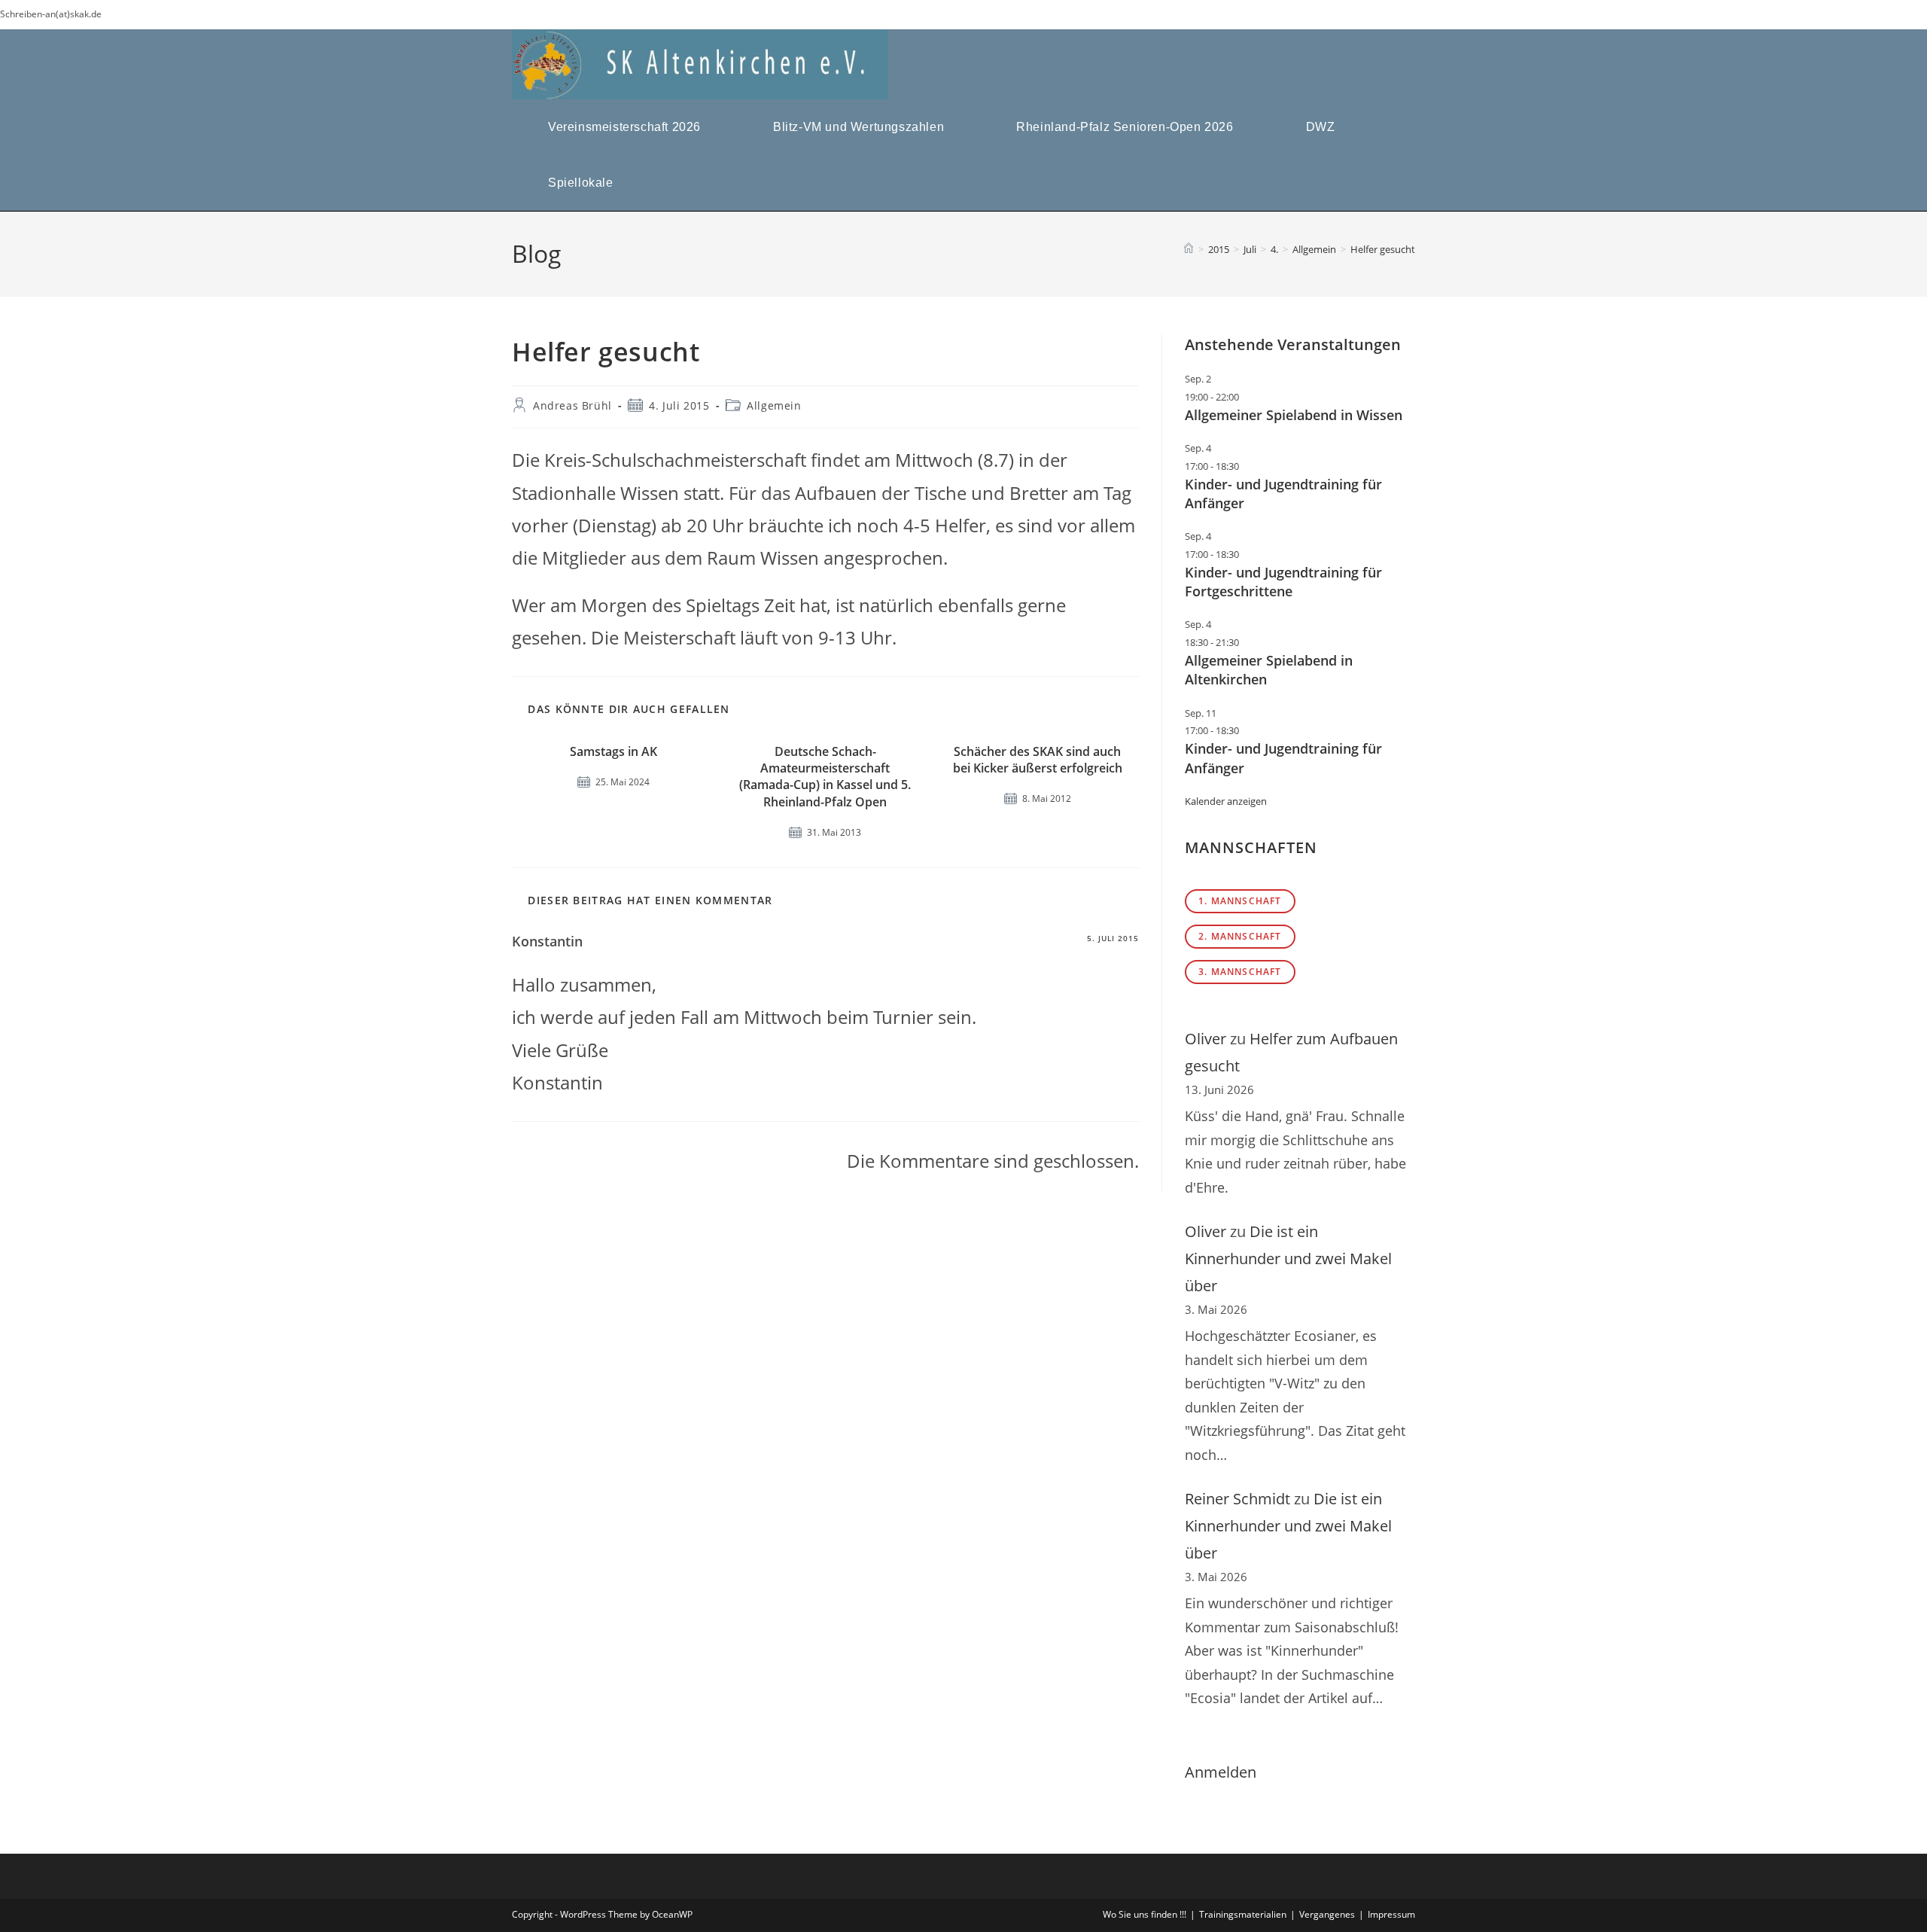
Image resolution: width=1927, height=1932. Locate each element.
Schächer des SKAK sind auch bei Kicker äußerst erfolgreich (1038, 760)
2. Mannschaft (1240, 936)
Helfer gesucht (1383, 249)
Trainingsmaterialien (1243, 1914)
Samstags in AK (613, 751)
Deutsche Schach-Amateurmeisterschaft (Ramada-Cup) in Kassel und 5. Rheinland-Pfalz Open (825, 777)
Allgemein (774, 405)
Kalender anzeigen (1226, 801)
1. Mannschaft (1240, 901)
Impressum (1391, 1914)
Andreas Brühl (572, 405)
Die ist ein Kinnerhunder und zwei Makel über (1288, 1259)
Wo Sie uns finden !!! (1145, 1914)
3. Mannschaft (1240, 972)
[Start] (1189, 249)
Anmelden (1221, 1772)
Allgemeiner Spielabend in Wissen (1294, 415)
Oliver (1206, 1039)
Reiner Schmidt (1237, 1499)
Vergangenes (1327, 1914)
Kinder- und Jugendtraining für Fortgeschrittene (1283, 582)
